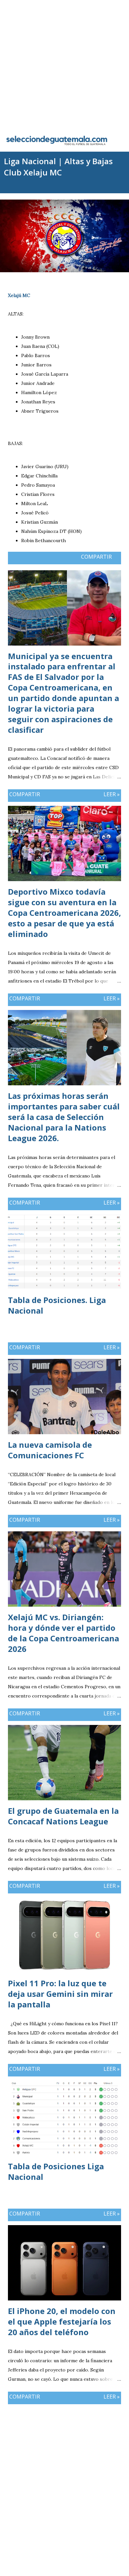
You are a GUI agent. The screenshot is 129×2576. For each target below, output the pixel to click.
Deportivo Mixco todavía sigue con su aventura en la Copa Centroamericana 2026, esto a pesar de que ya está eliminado (64, 913)
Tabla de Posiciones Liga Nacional (56, 2171)
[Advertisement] (64, 64)
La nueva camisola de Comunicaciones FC (50, 1450)
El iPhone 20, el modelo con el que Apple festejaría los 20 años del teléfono (62, 2321)
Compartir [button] (96, 557)
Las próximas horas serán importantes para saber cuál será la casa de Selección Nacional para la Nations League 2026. (64, 1117)
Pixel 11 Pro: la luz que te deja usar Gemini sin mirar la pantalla (60, 1994)
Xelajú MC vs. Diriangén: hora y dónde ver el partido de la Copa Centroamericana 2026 (64, 1633)
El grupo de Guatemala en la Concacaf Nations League (63, 1816)
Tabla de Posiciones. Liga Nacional (57, 1305)
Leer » (112, 794)
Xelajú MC (19, 295)
